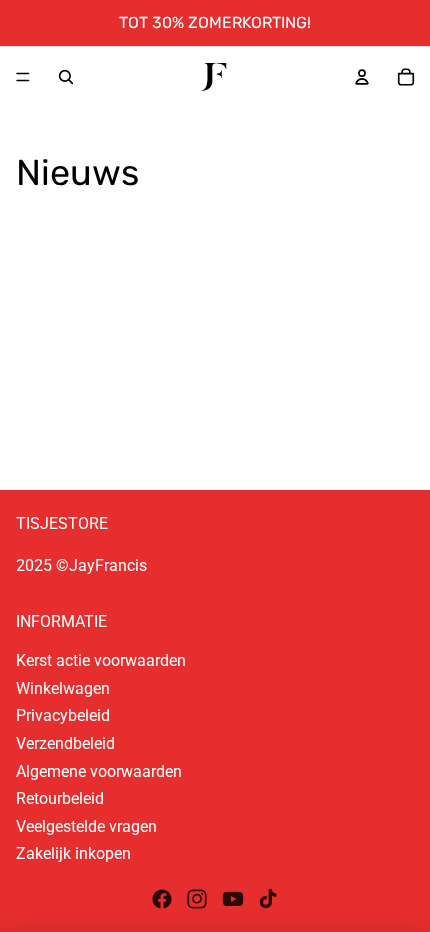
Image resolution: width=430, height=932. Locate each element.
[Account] (362, 77)
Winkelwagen (63, 688)
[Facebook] (162, 899)
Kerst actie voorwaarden (101, 660)
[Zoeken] (66, 77)
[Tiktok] (268, 899)
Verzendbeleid (65, 743)
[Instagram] (197, 899)
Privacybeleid (63, 715)
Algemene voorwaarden (99, 771)
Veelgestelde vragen (86, 826)
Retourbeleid (60, 798)
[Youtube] (233, 899)
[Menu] (23, 77)
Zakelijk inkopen (73, 853)
